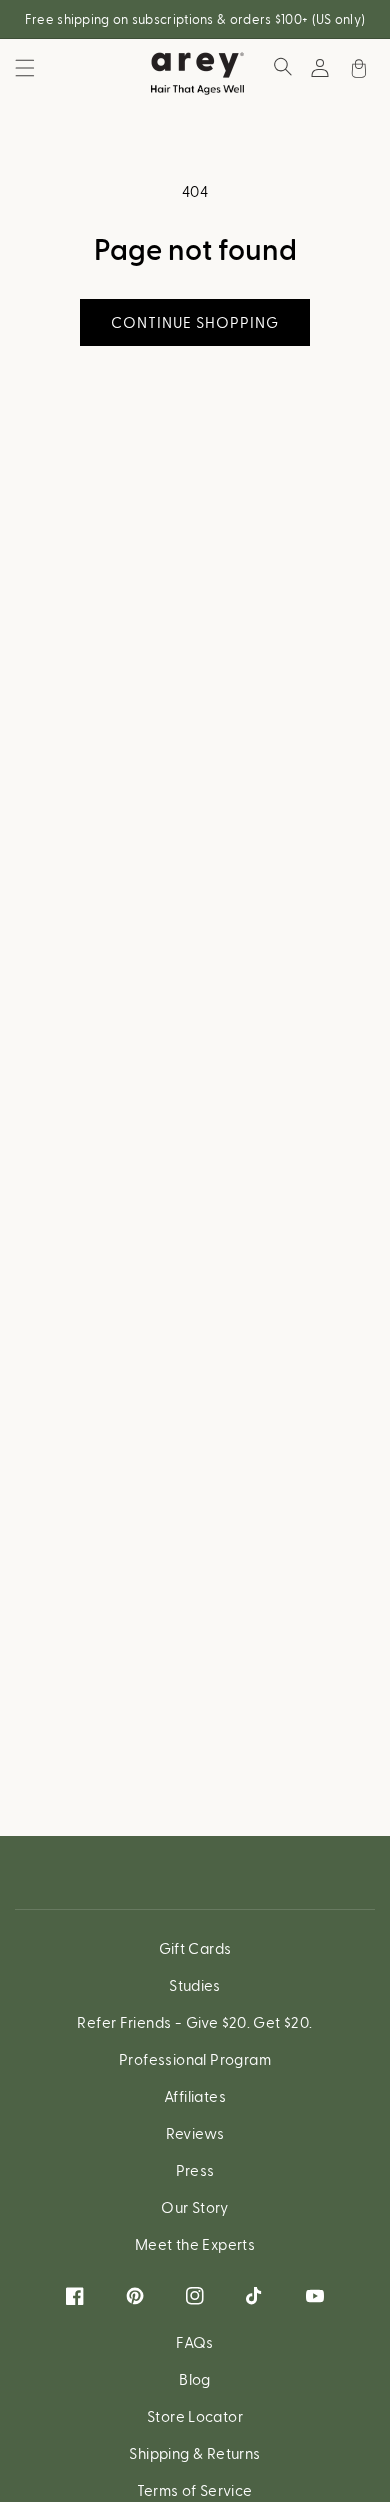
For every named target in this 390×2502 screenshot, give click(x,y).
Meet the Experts (195, 2244)
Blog (195, 2379)
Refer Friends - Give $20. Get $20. (194, 2022)
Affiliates (195, 2096)
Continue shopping (195, 322)
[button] (25, 68)
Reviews (195, 2133)
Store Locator (195, 2416)
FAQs (195, 2342)
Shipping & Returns (194, 2453)
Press (195, 2170)
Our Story (195, 2207)
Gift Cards (195, 1948)
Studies (195, 1985)
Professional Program (195, 2059)
